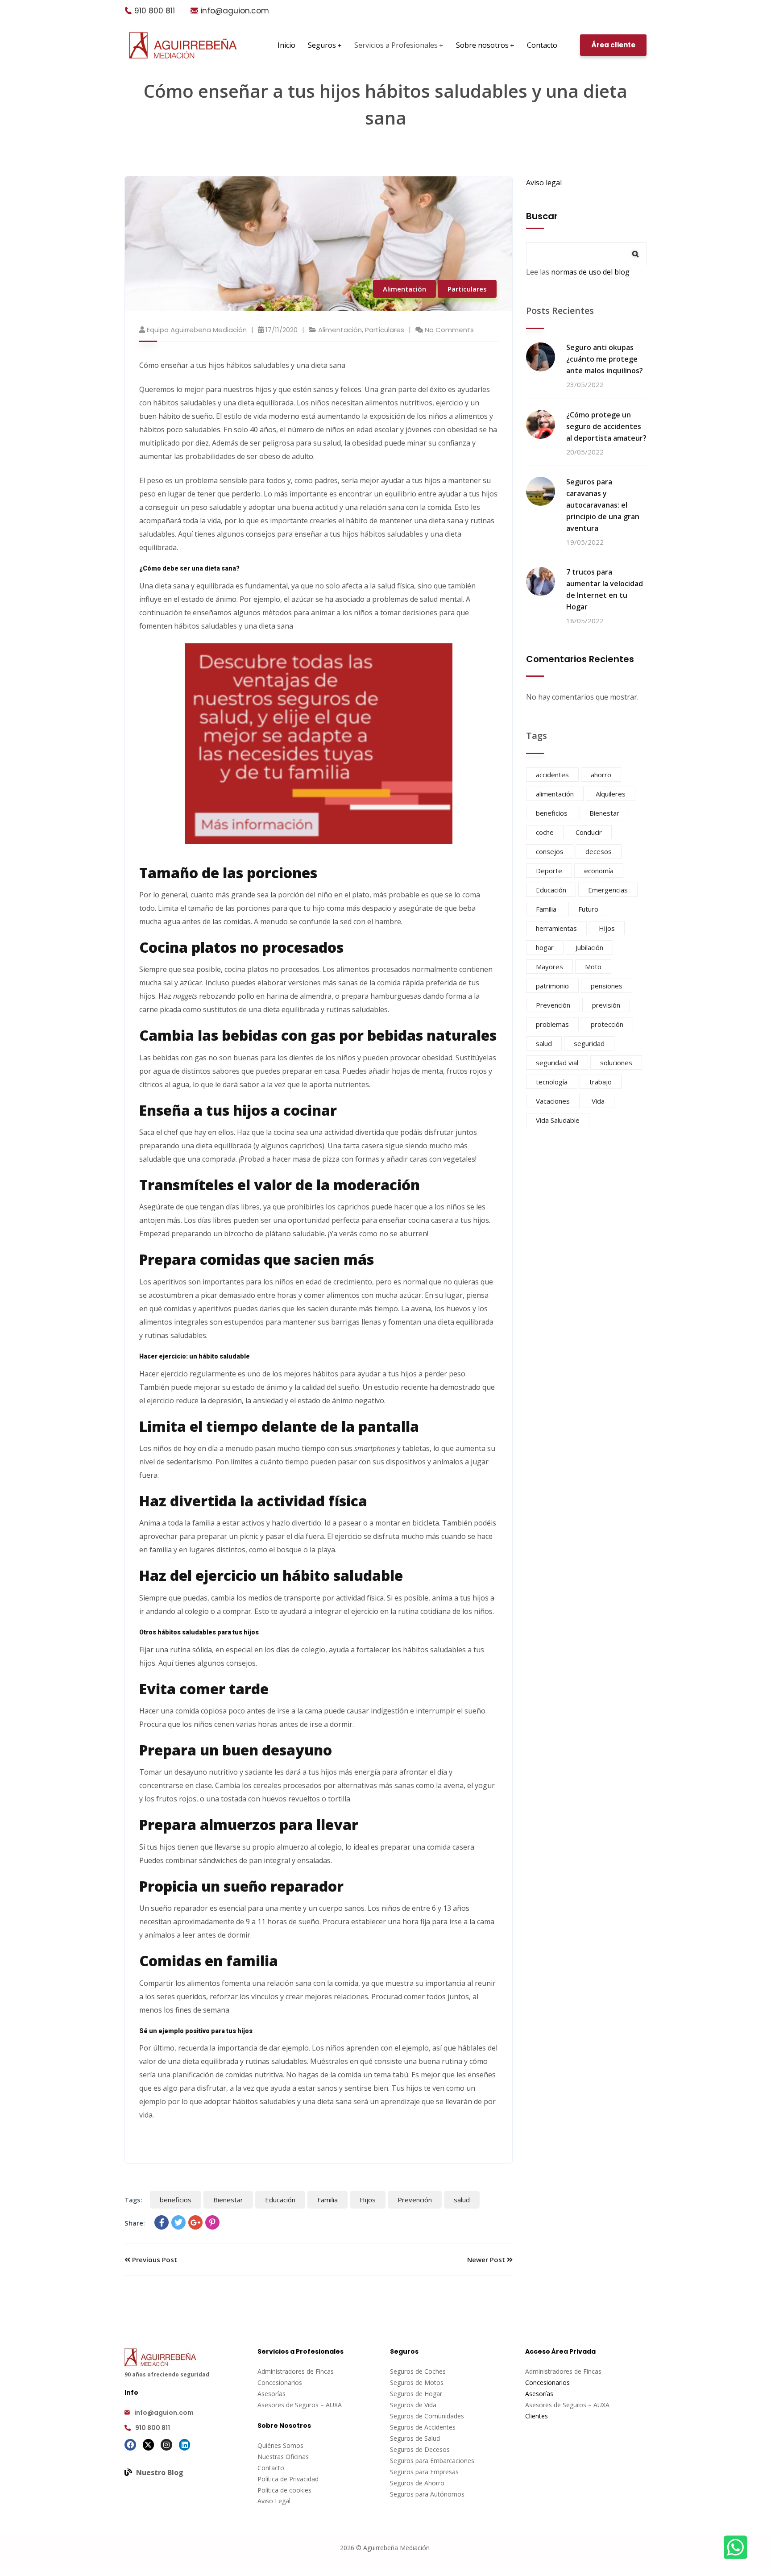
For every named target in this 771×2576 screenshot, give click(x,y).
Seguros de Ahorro (417, 2483)
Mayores (549, 967)
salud (462, 2200)
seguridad (589, 1043)
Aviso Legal (274, 2501)
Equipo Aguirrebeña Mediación (197, 330)
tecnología (552, 1082)
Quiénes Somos (280, 2445)
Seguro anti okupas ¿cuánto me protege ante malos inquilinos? (605, 359)
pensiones (607, 986)
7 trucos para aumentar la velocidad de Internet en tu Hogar (605, 589)
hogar (545, 947)
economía (599, 871)
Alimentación (404, 289)
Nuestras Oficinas (283, 2457)
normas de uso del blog (590, 272)
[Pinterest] (212, 2222)
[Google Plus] (195, 2222)
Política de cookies (284, 2490)
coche (545, 832)
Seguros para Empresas (424, 2472)
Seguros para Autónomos (427, 2494)
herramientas (556, 928)
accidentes (552, 775)
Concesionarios (280, 2382)
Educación (280, 2200)
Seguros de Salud (415, 2438)
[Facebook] (162, 2222)
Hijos (368, 2200)
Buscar (542, 216)
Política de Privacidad (288, 2479)
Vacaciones (553, 1101)
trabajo (601, 1082)
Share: (135, 2223)
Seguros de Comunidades (427, 2416)
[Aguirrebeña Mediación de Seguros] (183, 45)
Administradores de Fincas (296, 2371)
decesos (599, 851)
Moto (593, 967)
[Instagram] (166, 2445)
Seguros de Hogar (416, 2394)
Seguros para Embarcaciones (432, 2461)
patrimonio (552, 986)
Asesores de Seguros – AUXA (300, 2405)
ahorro (601, 775)
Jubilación (589, 947)
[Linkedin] (185, 2445)
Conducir (589, 832)
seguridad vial (557, 1063)
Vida (598, 1101)
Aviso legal (544, 183)
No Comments (449, 330)
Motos (434, 2382)
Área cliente (613, 45)
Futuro (588, 909)
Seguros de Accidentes (423, 2427)
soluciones (616, 1063)
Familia (327, 2200)
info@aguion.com (235, 11)
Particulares (467, 289)
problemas (552, 1024)
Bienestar (228, 2200)
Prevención (415, 2200)
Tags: (133, 2200)
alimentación (555, 794)
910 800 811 (155, 11)
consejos (550, 851)
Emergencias (608, 890)
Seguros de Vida (413, 2405)
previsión (606, 1005)
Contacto (271, 2468)
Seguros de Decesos (420, 2449)
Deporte (549, 871)
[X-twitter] (149, 2445)
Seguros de (407, 2382)
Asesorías (272, 2394)
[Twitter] (178, 2222)
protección (607, 1024)
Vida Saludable (558, 1120)
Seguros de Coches (418, 2371)
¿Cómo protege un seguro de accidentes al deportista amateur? (606, 426)
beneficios (176, 2200)
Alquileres (611, 794)
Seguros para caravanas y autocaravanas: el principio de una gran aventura (603, 505)
